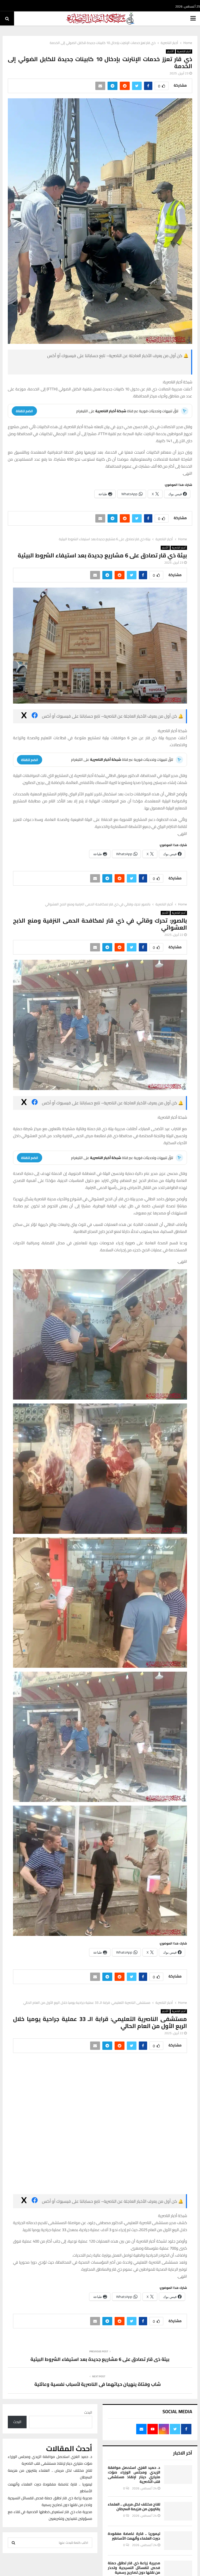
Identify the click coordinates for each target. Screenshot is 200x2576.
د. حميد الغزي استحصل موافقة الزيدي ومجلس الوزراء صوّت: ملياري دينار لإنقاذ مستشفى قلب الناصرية (134, 2475)
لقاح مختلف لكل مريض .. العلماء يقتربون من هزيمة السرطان (134, 2507)
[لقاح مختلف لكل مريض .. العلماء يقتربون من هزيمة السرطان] (178, 2511)
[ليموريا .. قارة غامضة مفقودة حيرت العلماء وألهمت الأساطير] (178, 2541)
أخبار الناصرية (184, 51)
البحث (88, 2412)
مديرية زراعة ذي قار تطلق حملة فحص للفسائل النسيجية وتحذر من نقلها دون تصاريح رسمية (134, 2568)
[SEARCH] (13, 2543)
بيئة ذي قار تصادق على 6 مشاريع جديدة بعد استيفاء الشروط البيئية (100, 2359)
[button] (100, 1334)
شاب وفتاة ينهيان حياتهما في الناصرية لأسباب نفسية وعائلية (98, 2384)
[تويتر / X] (67, 368)
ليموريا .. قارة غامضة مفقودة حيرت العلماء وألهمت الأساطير (134, 2536)
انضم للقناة (24, 411)
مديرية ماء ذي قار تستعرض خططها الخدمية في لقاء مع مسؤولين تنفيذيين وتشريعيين (50, 2515)
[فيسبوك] (149, 368)
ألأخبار (170, 51)
